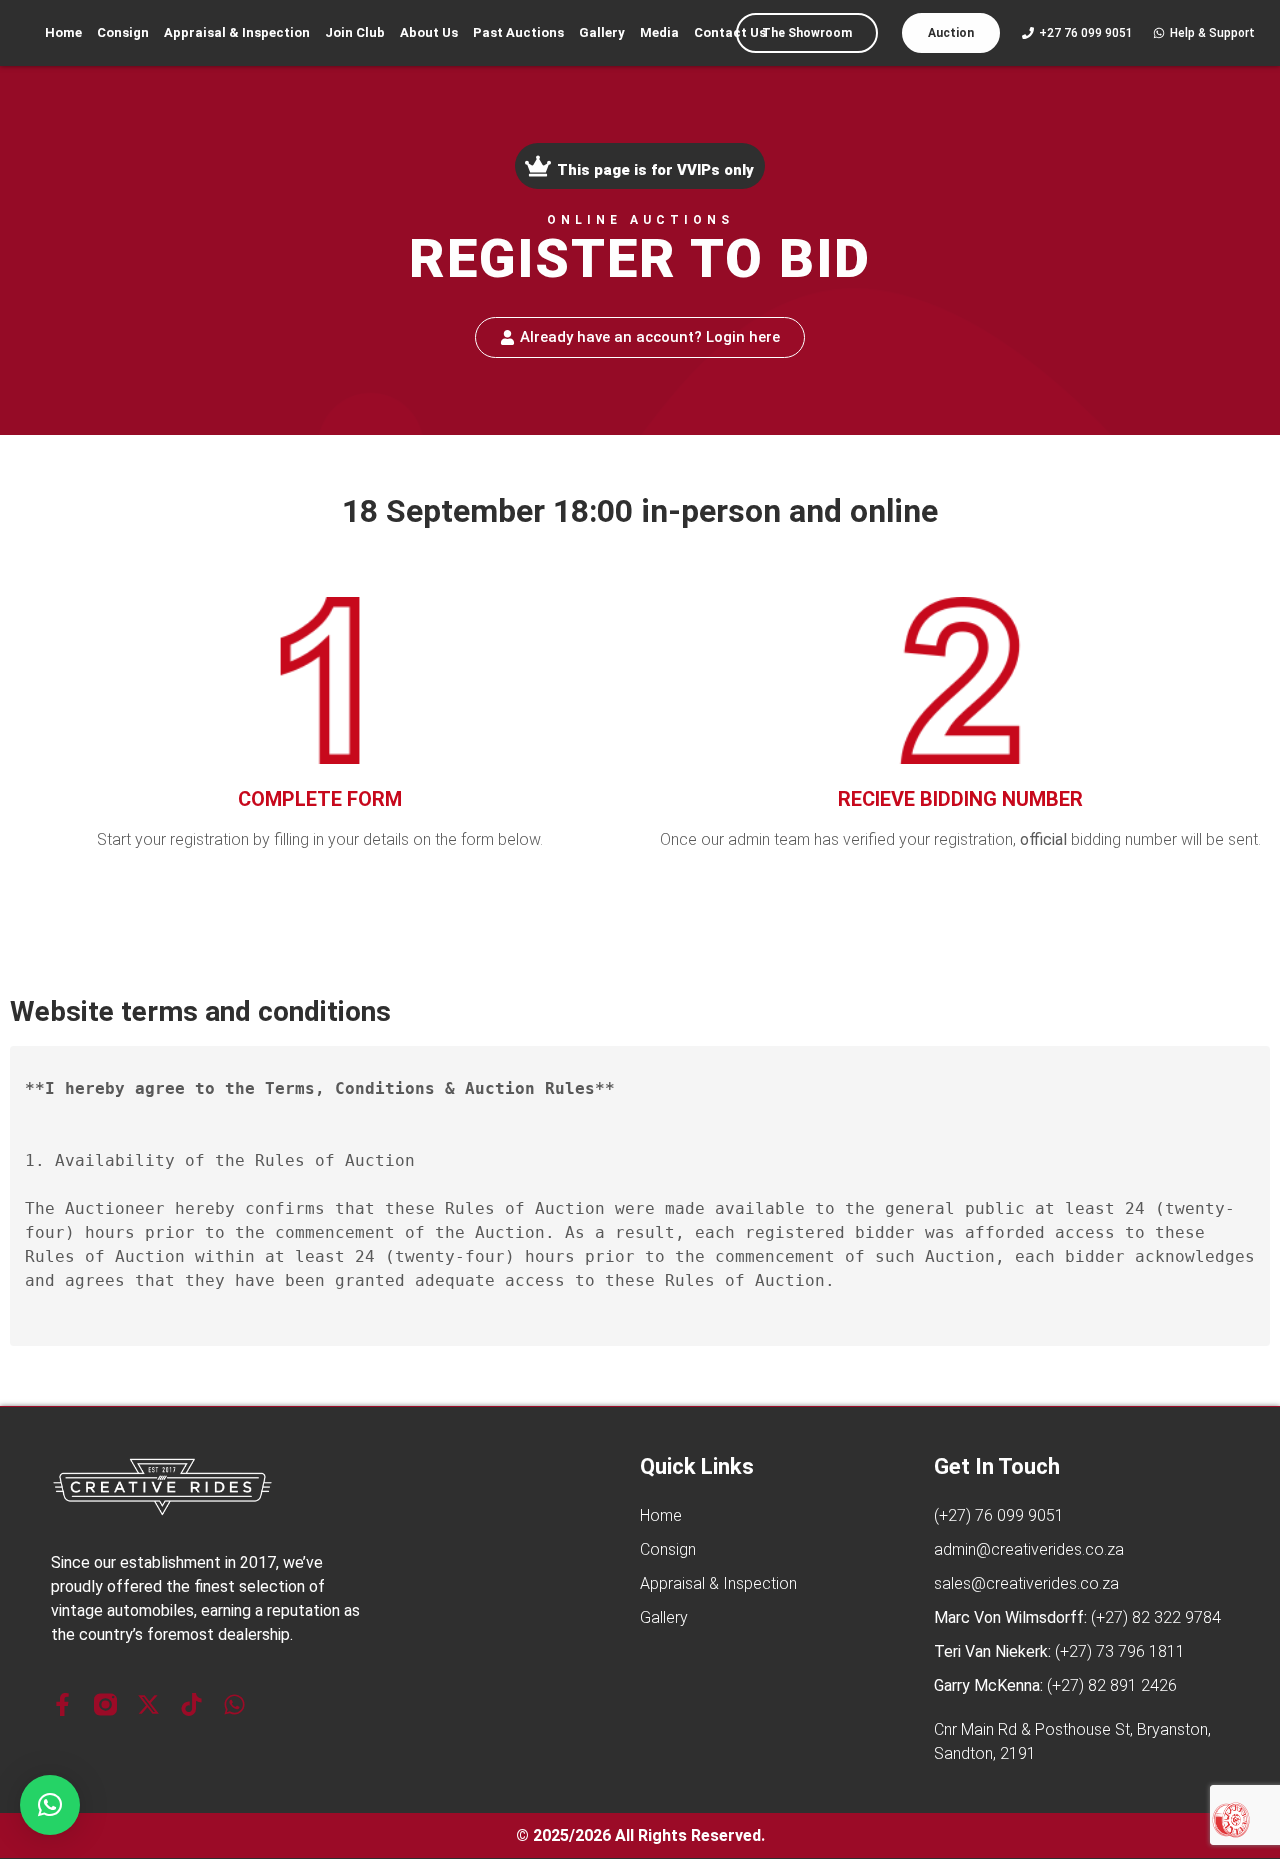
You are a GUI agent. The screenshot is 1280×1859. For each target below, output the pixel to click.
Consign (123, 32)
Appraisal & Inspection (237, 32)
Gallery (602, 32)
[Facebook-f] (62, 1704)
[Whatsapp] (234, 1704)
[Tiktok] (191, 1704)
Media (659, 32)
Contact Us (730, 32)
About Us (429, 32)
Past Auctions (518, 32)
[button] (50, 1805)
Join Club (355, 32)
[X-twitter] (148, 1704)
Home (63, 32)
